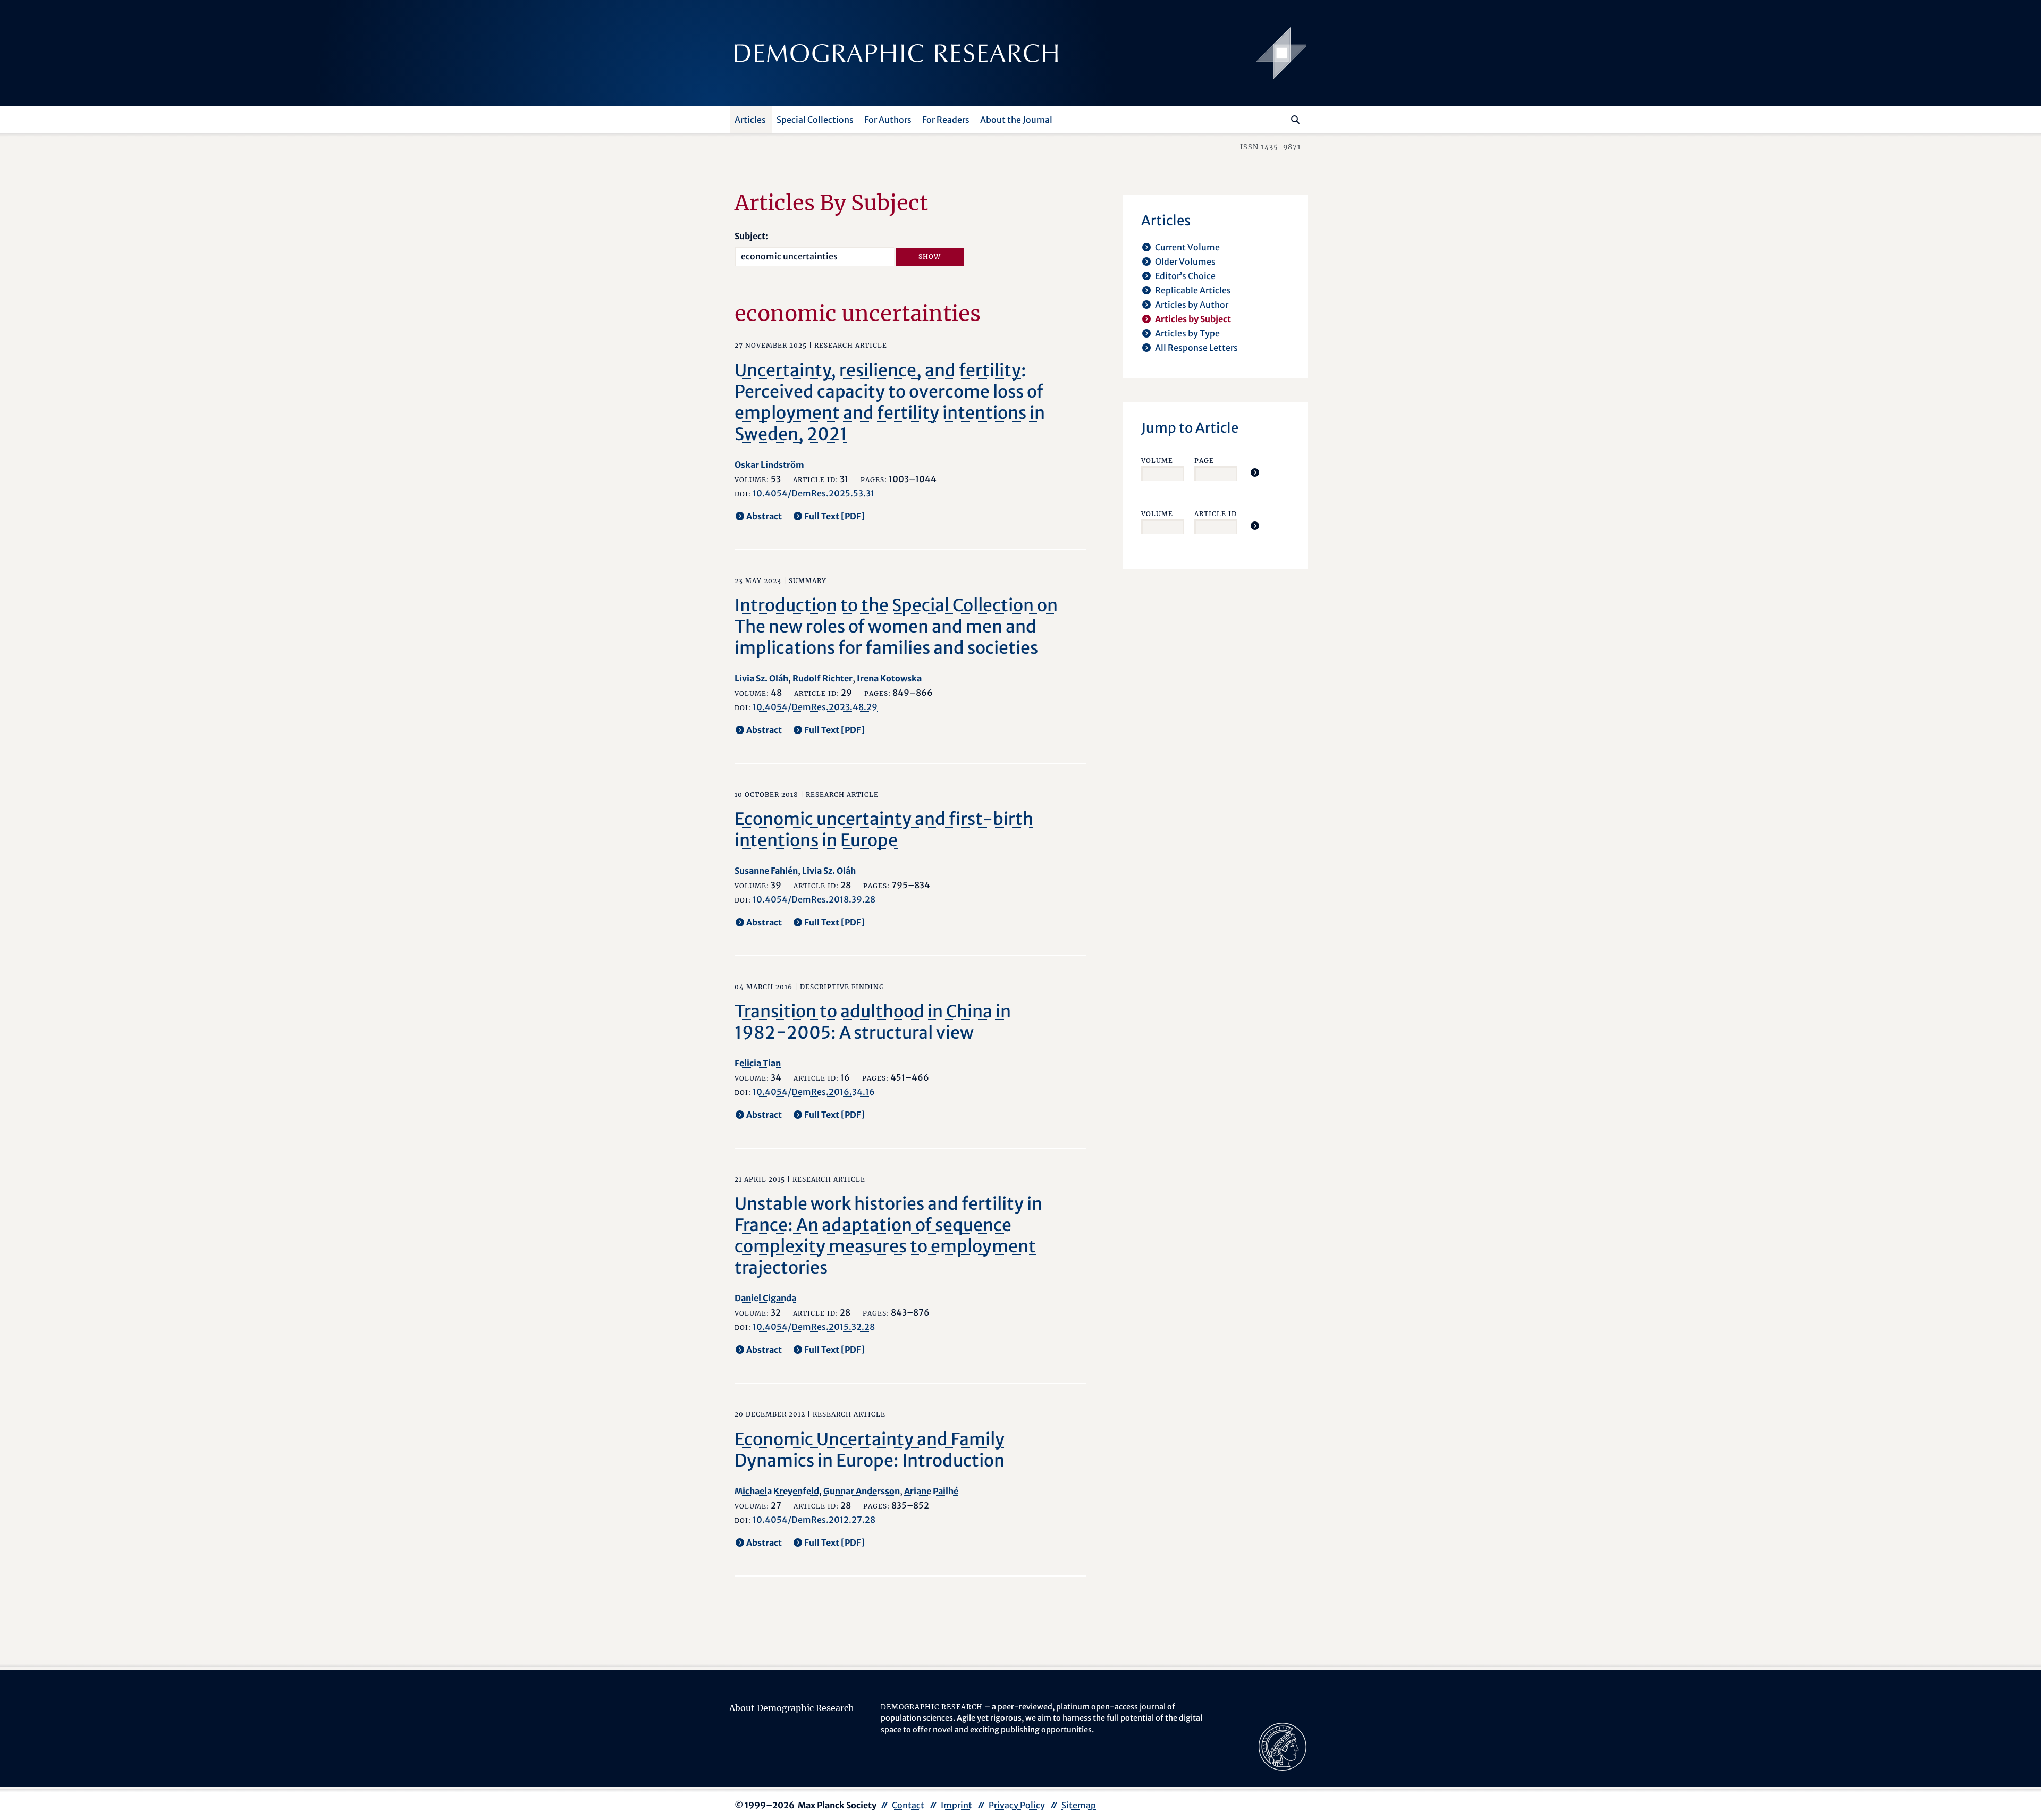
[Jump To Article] (1255, 473)
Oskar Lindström (769, 465)
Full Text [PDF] (834, 516)
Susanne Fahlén (766, 871)
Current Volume (1187, 247)
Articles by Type (1187, 333)
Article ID (1216, 514)
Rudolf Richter (823, 678)
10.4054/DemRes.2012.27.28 (814, 1520)
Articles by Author (1192, 305)
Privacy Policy (1017, 1805)
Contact (908, 1805)
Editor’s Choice (1185, 276)
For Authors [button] (888, 120)
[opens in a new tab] (1283, 1746)
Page (1204, 461)
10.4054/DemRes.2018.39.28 (814, 899)
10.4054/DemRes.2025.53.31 (813, 493)
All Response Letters (1196, 348)
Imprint (956, 1805)
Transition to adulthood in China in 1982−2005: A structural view (873, 1022)
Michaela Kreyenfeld (777, 1491)
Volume (1157, 461)
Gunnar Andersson (862, 1491)
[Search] (1295, 120)
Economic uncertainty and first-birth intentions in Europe (884, 830)
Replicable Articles (1193, 290)
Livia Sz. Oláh (761, 678)
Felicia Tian (758, 1063)
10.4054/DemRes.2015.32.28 (814, 1327)
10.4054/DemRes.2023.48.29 (815, 707)
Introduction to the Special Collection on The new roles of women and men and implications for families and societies (896, 627)
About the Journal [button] (1016, 120)
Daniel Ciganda (765, 1298)
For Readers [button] (946, 120)
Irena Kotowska (889, 678)
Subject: (751, 236)
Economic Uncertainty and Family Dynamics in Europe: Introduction (870, 1450)
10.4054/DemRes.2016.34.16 (814, 1092)
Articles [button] (750, 120)
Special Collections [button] (815, 120)
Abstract (764, 516)
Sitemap (1079, 1805)
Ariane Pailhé (931, 1491)
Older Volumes (1185, 262)
